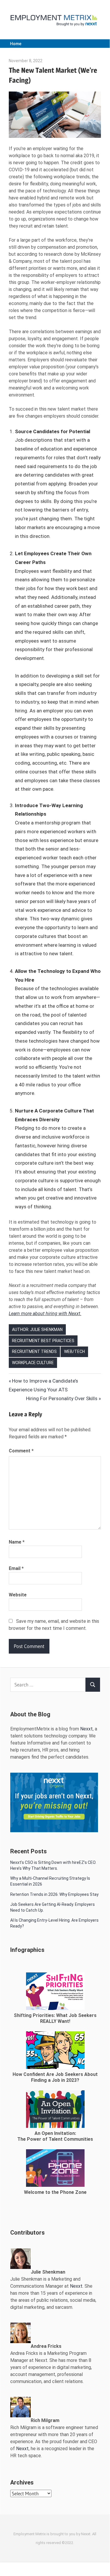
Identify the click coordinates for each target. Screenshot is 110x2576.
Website (18, 1595)
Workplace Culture (33, 1363)
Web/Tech (74, 1351)
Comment (21, 1451)
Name (17, 1542)
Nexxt (86, 1729)
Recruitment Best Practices (43, 1341)
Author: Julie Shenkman (37, 1330)
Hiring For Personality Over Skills (62, 1398)
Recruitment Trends (34, 1351)
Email (16, 1568)
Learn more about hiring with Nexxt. (45, 1314)
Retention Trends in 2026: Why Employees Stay (54, 1894)
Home (16, 44)
